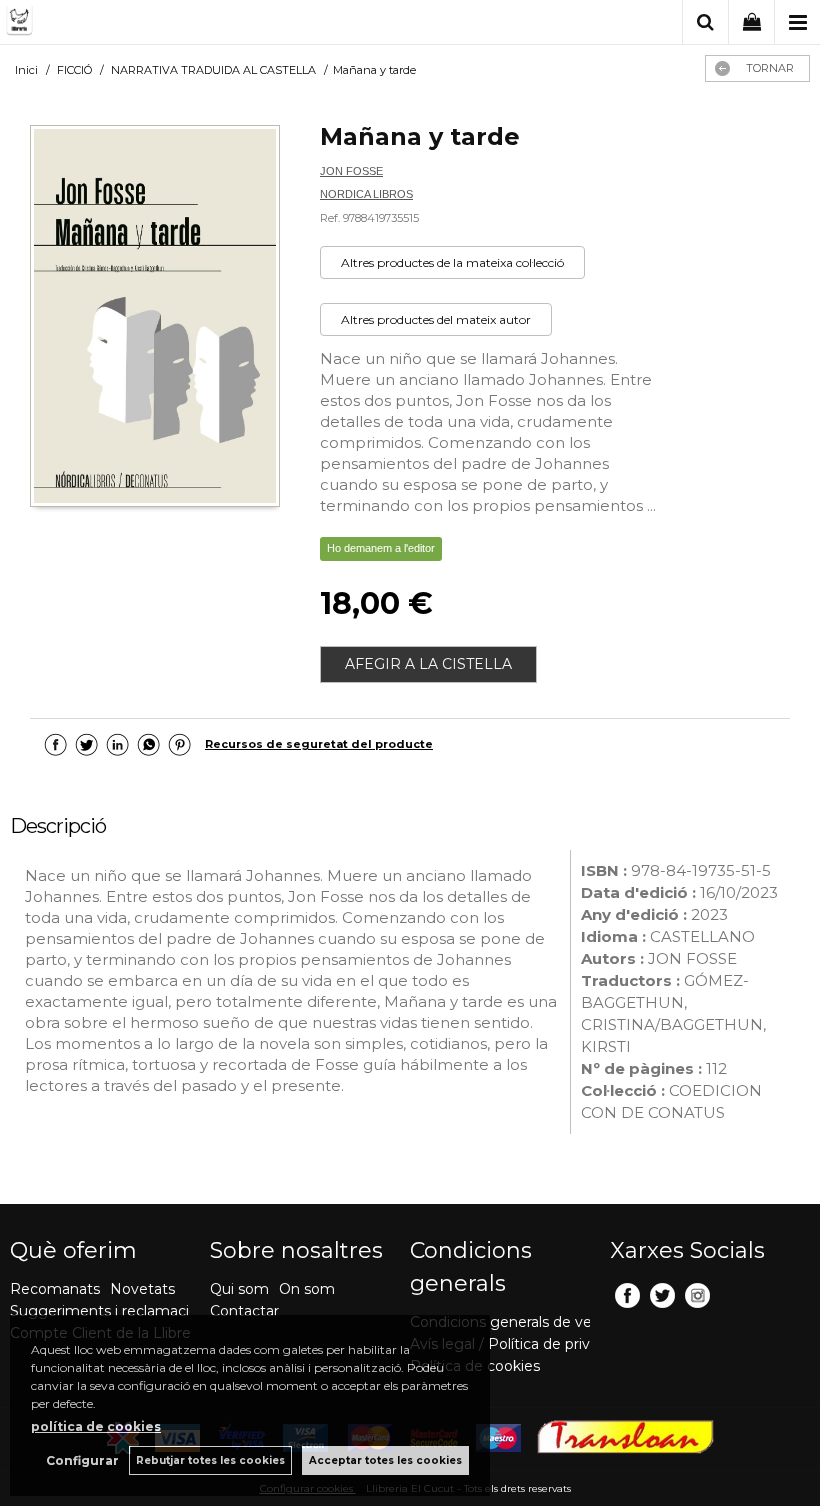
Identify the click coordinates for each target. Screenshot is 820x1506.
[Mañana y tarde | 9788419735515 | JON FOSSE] (155, 318)
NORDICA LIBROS (366, 194)
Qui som (239, 1289)
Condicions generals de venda (514, 1322)
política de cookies (96, 1426)
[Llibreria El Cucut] (105, 23)
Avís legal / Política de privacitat (519, 1344)
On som (307, 1289)
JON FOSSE (351, 171)
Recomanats (55, 1289)
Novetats (142, 1289)
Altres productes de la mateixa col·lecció (452, 262)
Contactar (244, 1311)
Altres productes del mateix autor (436, 319)
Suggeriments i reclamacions (112, 1311)
